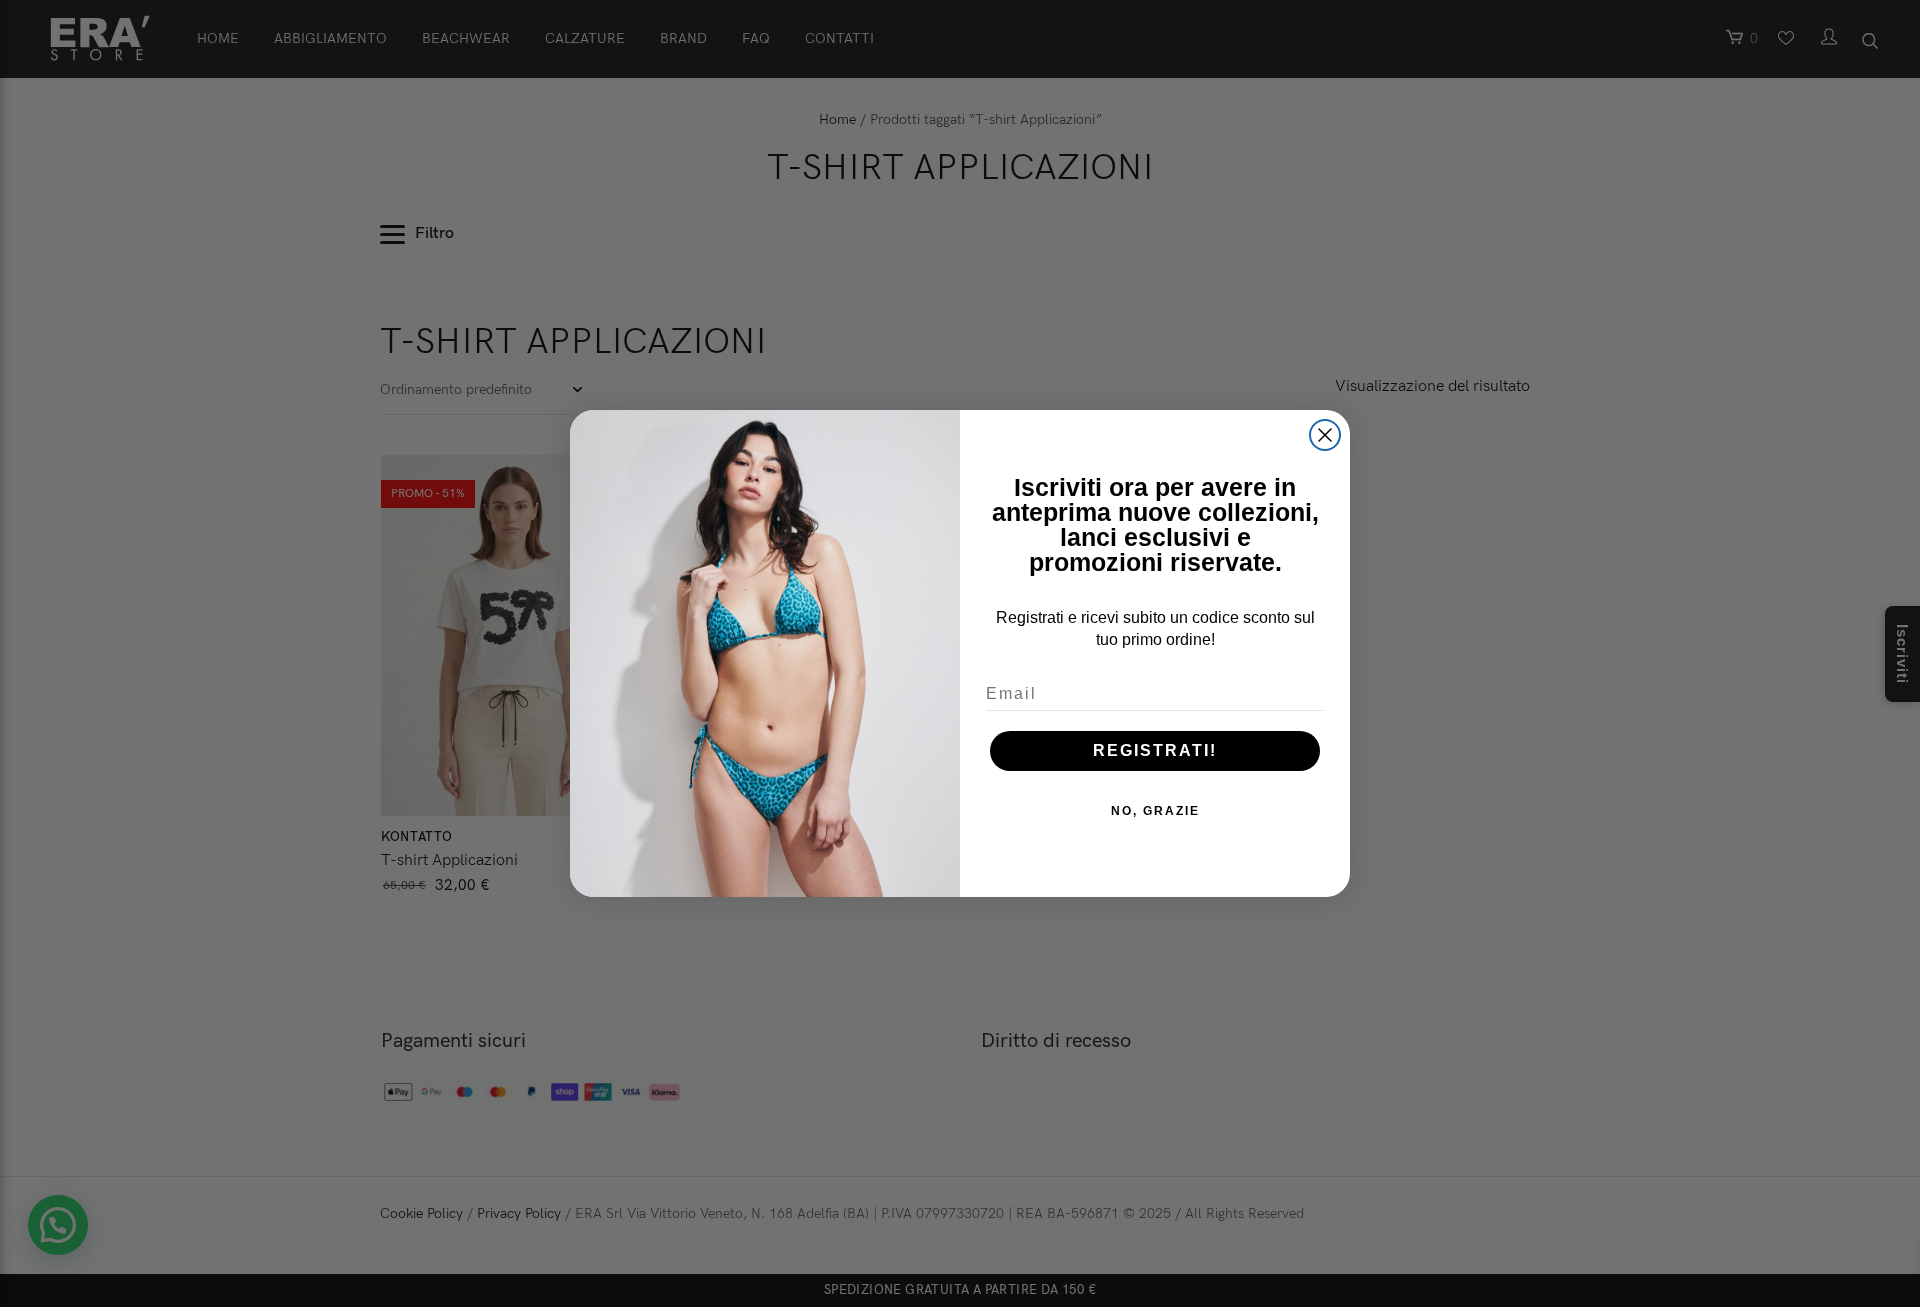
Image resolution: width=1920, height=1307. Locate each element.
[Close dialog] (1325, 435)
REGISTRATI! (1155, 750)
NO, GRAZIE (1155, 811)
